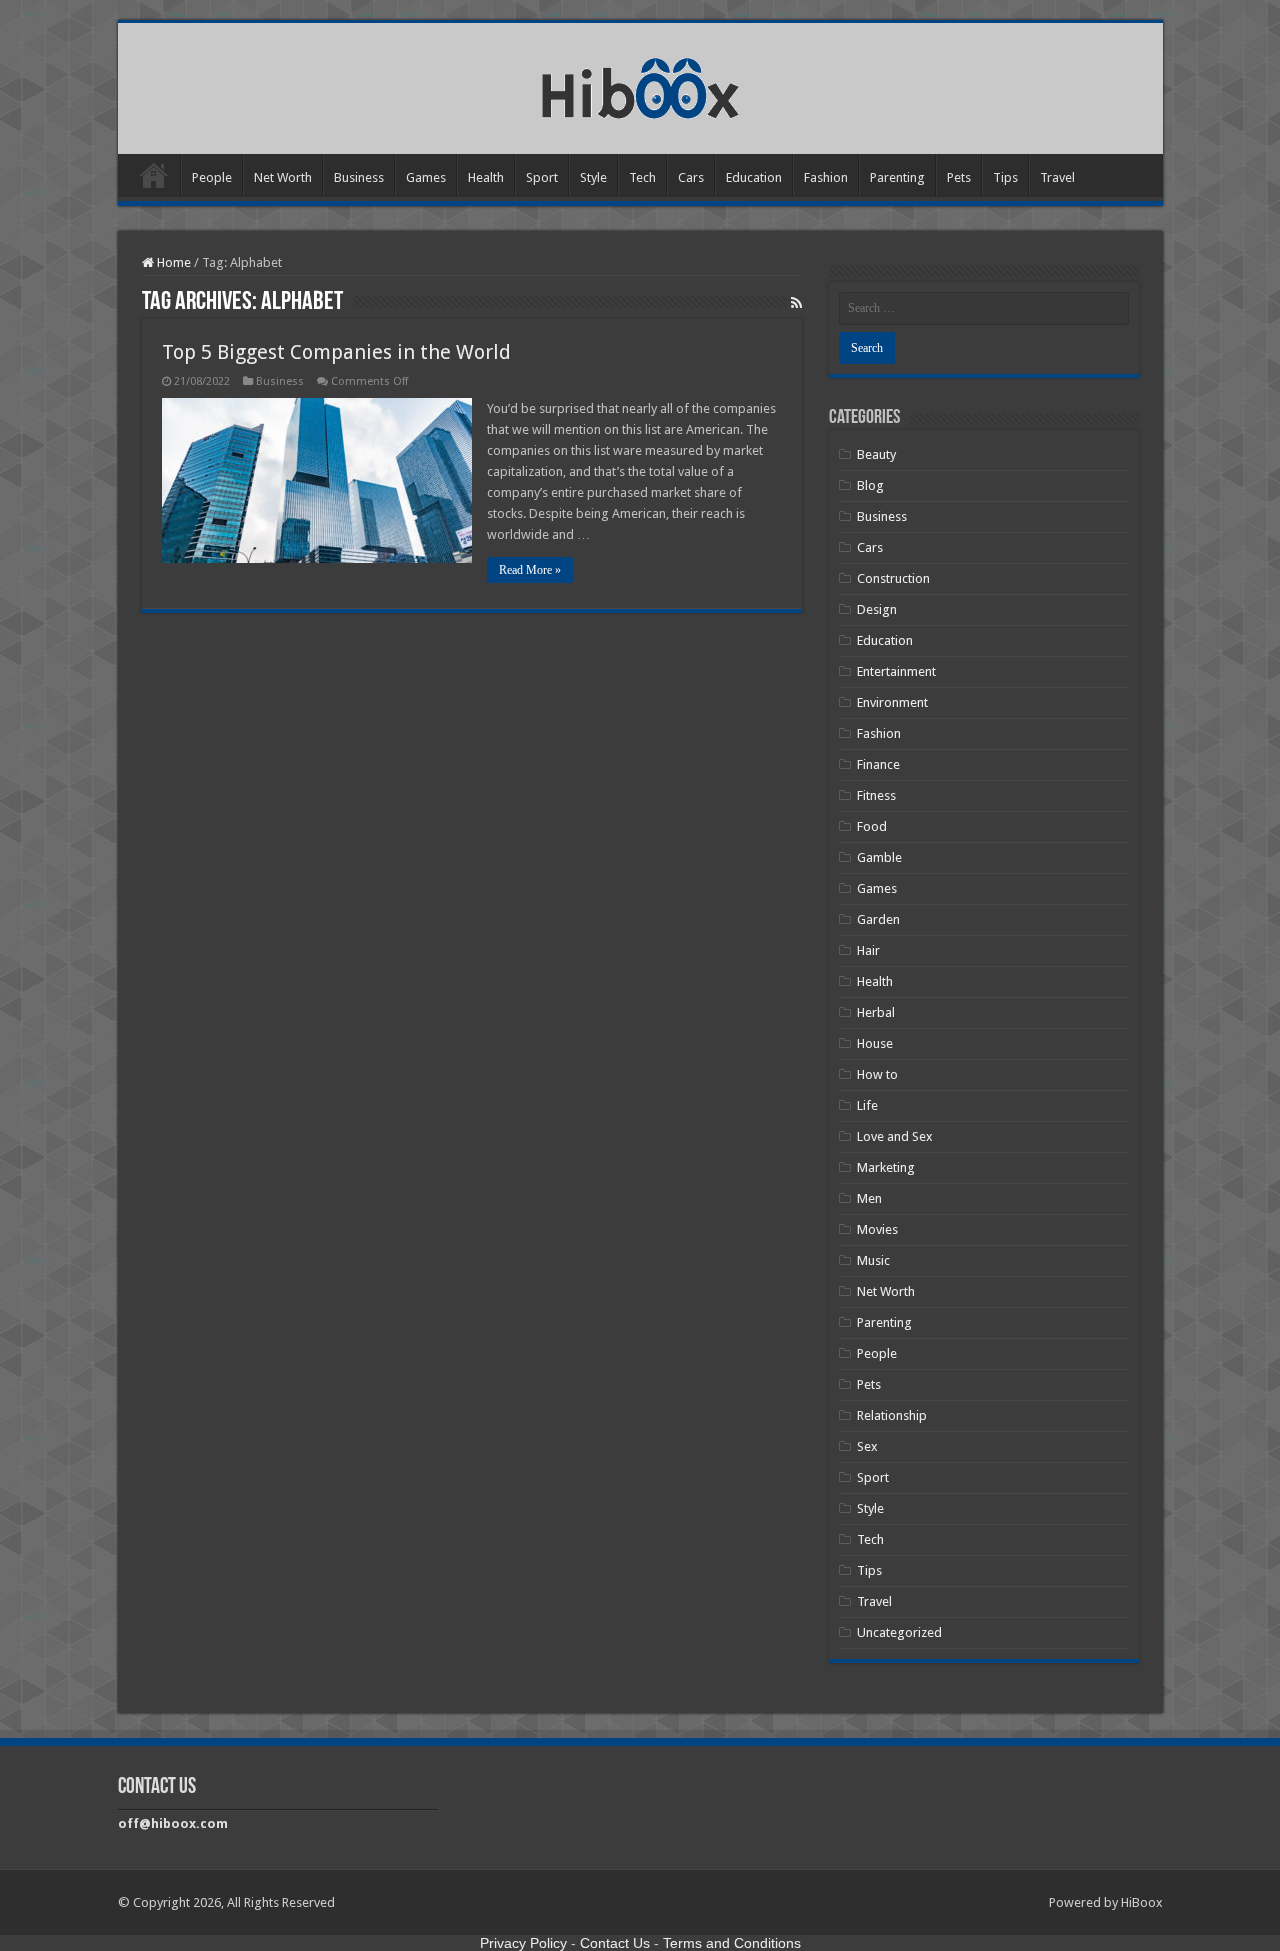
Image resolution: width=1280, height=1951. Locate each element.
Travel (1057, 177)
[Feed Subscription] (796, 303)
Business (359, 177)
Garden (878, 919)
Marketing (886, 1167)
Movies (877, 1229)
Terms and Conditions (732, 1943)
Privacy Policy (523, 1943)
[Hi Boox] (640, 85)
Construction (893, 578)
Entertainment (896, 671)
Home (154, 175)
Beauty (876, 454)
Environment (892, 702)
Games (426, 177)
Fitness (876, 795)
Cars (691, 177)
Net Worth (283, 177)
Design (877, 609)
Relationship (892, 1415)
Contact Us (615, 1943)
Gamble (879, 857)
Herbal (876, 1012)
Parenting (897, 177)
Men (869, 1198)
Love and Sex (895, 1136)
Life (867, 1105)
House (875, 1043)
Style (593, 177)
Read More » (530, 570)
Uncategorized (899, 1632)
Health (486, 177)
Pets (959, 177)
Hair (868, 950)
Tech (642, 177)
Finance (878, 764)
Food (872, 826)
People (212, 177)
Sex (867, 1446)
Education (754, 177)
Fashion (826, 177)
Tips (1005, 177)
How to (877, 1074)
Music (873, 1260)
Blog (870, 485)
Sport (542, 177)
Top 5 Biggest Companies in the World (336, 352)
